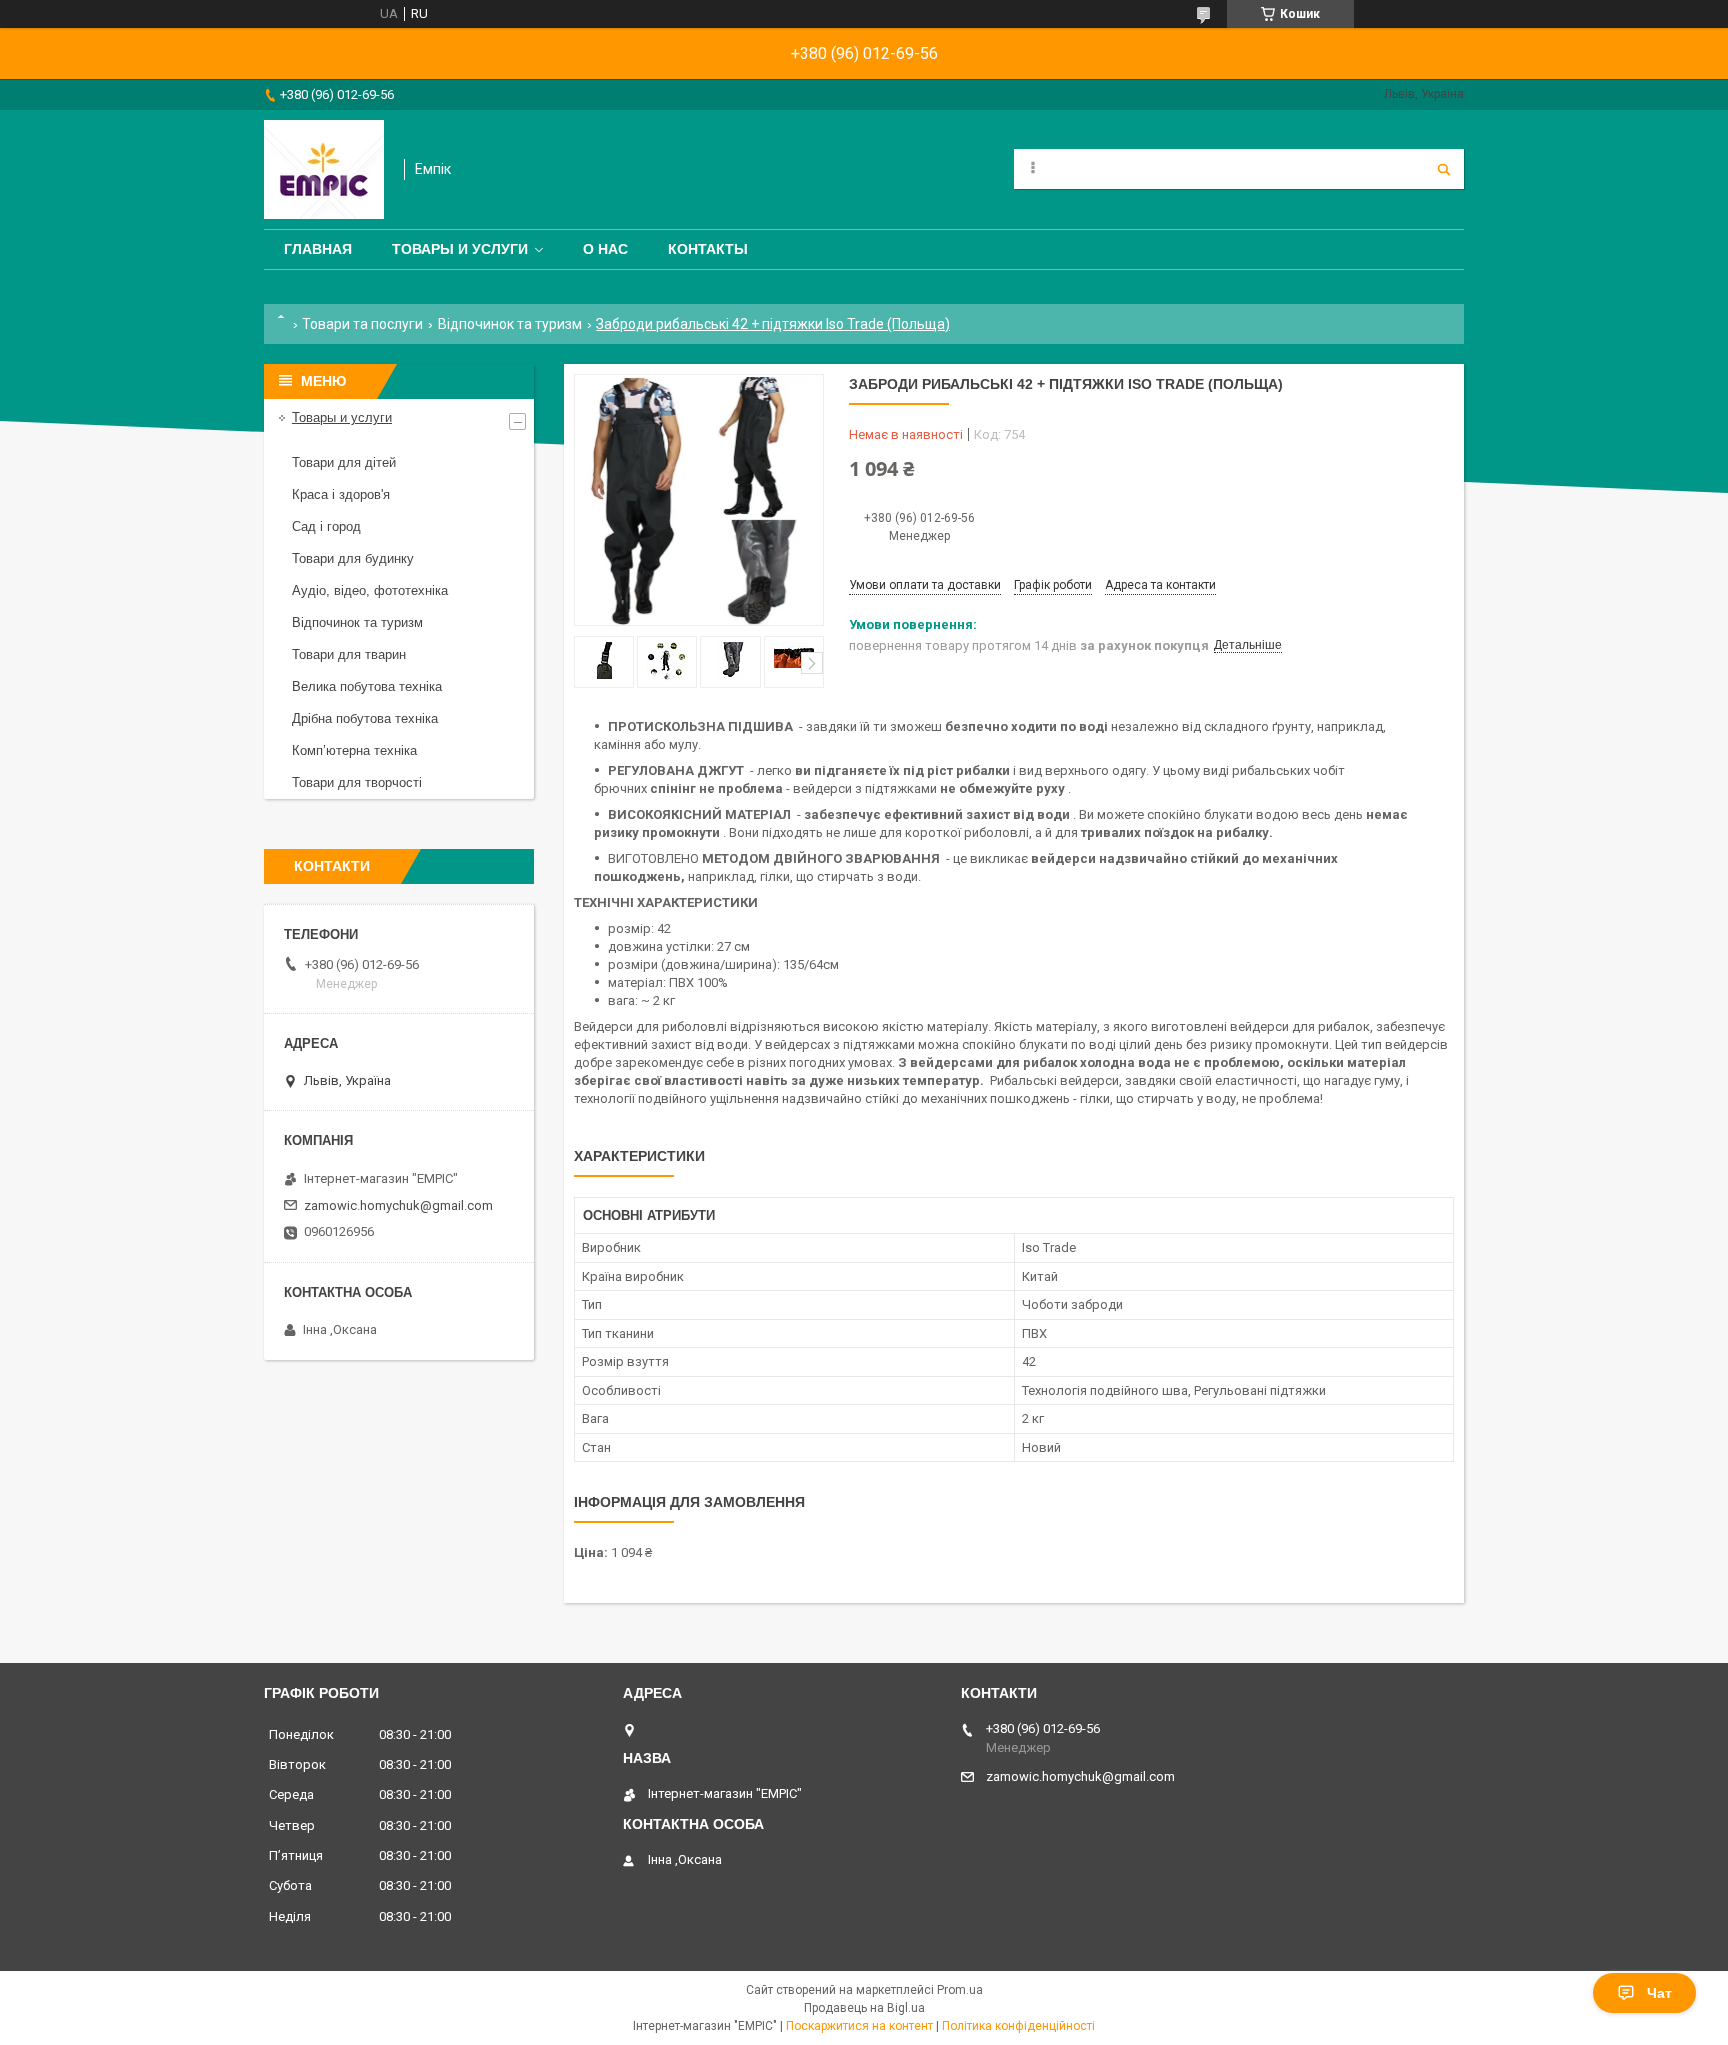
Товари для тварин (349, 654)
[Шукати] (1444, 169)
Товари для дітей (344, 462)
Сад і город (326, 526)
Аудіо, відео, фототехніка (370, 590)
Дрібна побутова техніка (365, 718)
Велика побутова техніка (367, 686)
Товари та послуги (362, 324)
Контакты (708, 249)
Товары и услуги (460, 249)
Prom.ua (960, 1990)
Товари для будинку (353, 558)
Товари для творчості (357, 782)
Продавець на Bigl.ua (864, 2008)
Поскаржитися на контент (859, 2026)
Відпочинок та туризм (510, 324)
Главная (318, 249)
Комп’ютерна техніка (354, 750)
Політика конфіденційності (1018, 2026)
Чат (1659, 1993)
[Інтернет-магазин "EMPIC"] (324, 169)
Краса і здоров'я (341, 494)
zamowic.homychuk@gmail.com (398, 1205)
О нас (605, 249)
